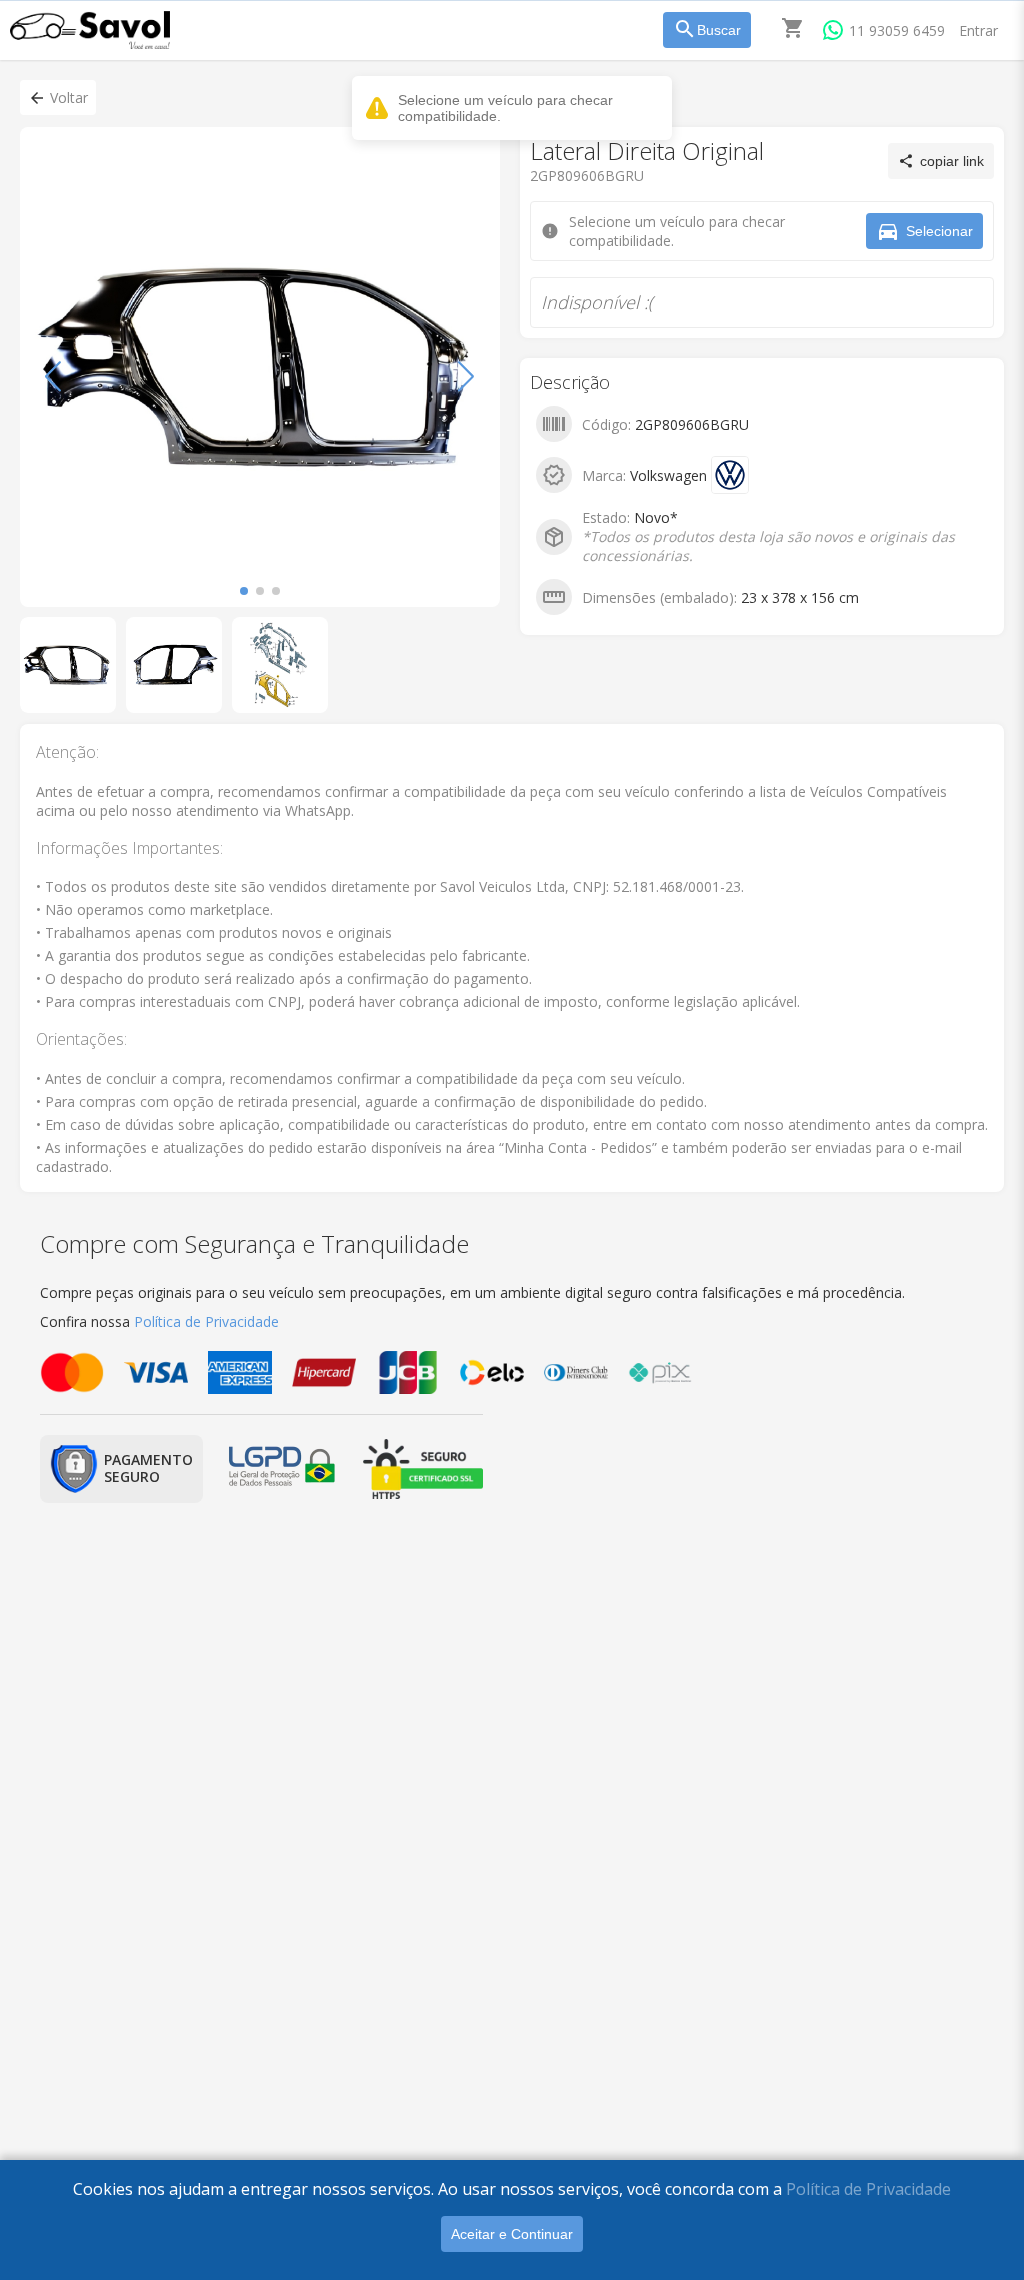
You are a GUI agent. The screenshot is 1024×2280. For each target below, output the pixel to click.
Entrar (978, 30)
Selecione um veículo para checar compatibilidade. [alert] (505, 108)
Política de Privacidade (868, 2189)
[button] (58, 97)
